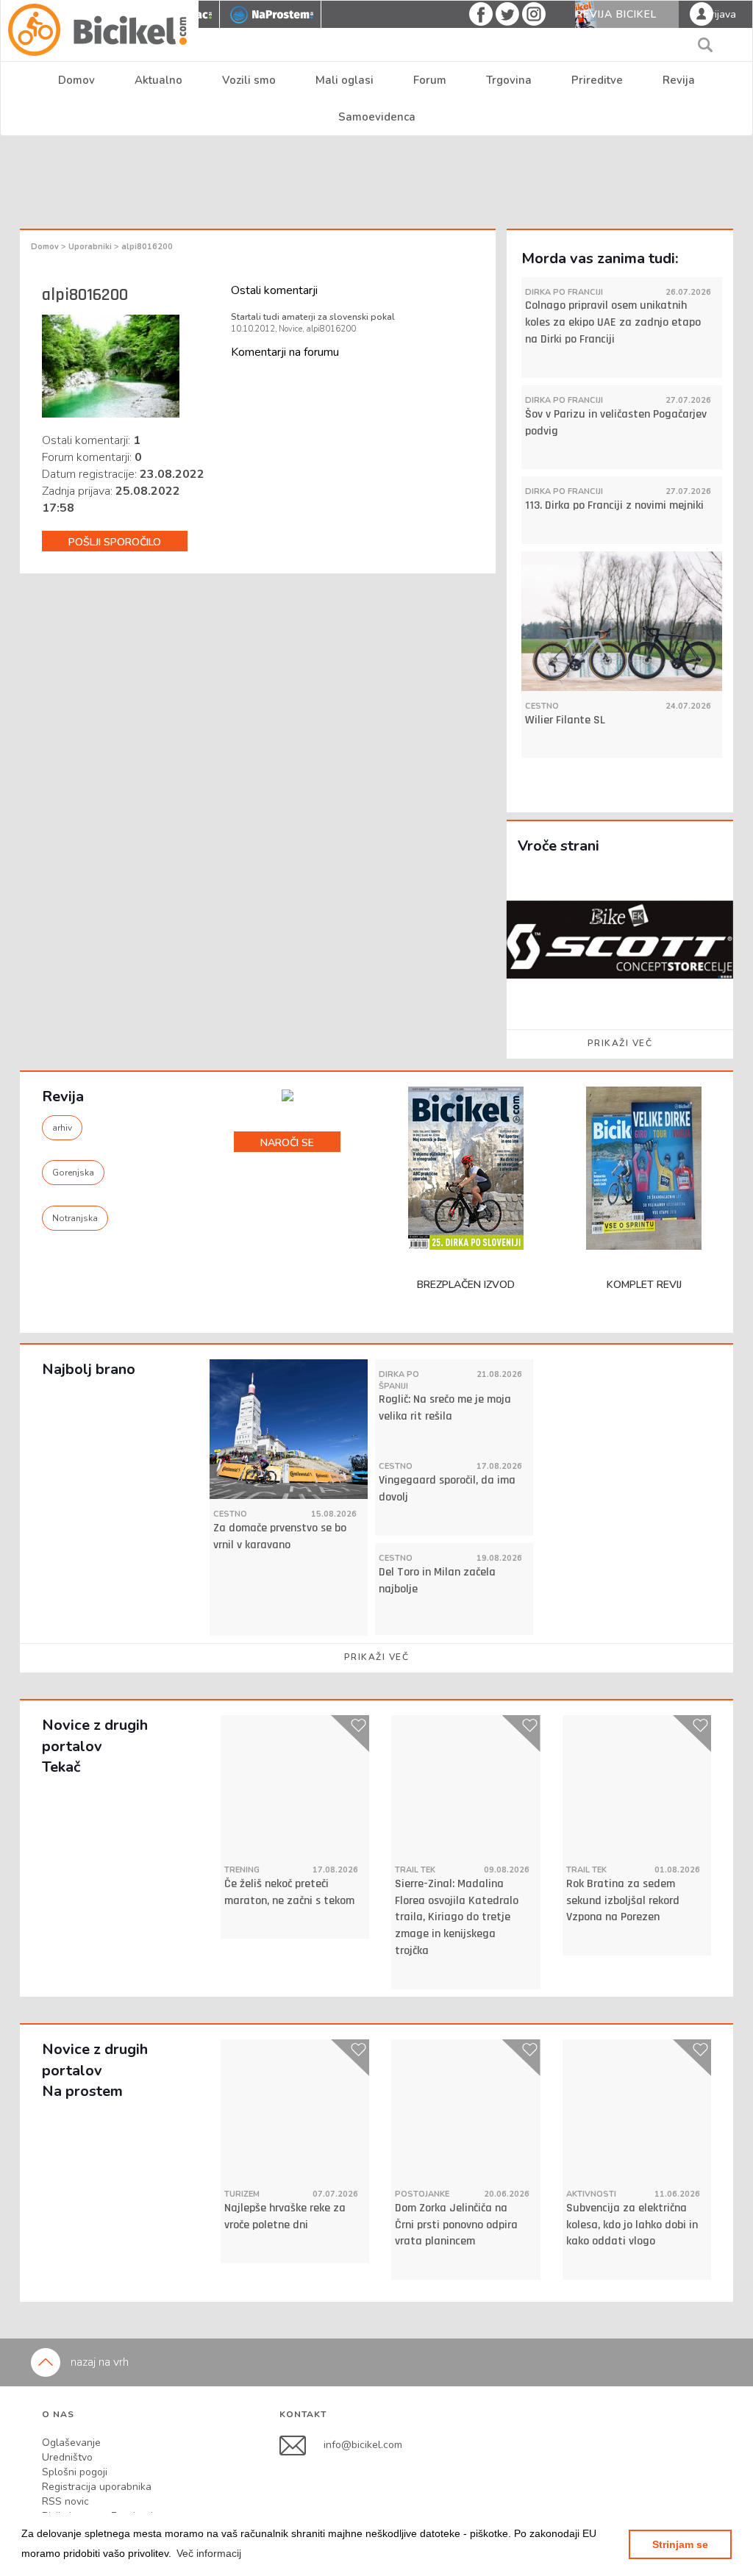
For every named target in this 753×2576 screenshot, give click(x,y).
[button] (209, 2553)
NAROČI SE (287, 1143)
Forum (430, 80)
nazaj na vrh (98, 2362)
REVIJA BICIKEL (616, 14)
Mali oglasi (345, 80)
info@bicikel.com (363, 2445)
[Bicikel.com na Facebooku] (301, 2445)
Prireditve (597, 80)
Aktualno (158, 80)
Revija (679, 80)
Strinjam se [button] (680, 2544)
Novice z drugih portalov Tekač (95, 1746)
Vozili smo (249, 80)
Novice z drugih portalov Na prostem (95, 2070)
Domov (76, 80)
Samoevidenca (377, 117)
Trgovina (509, 80)
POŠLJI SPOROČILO (115, 542)
